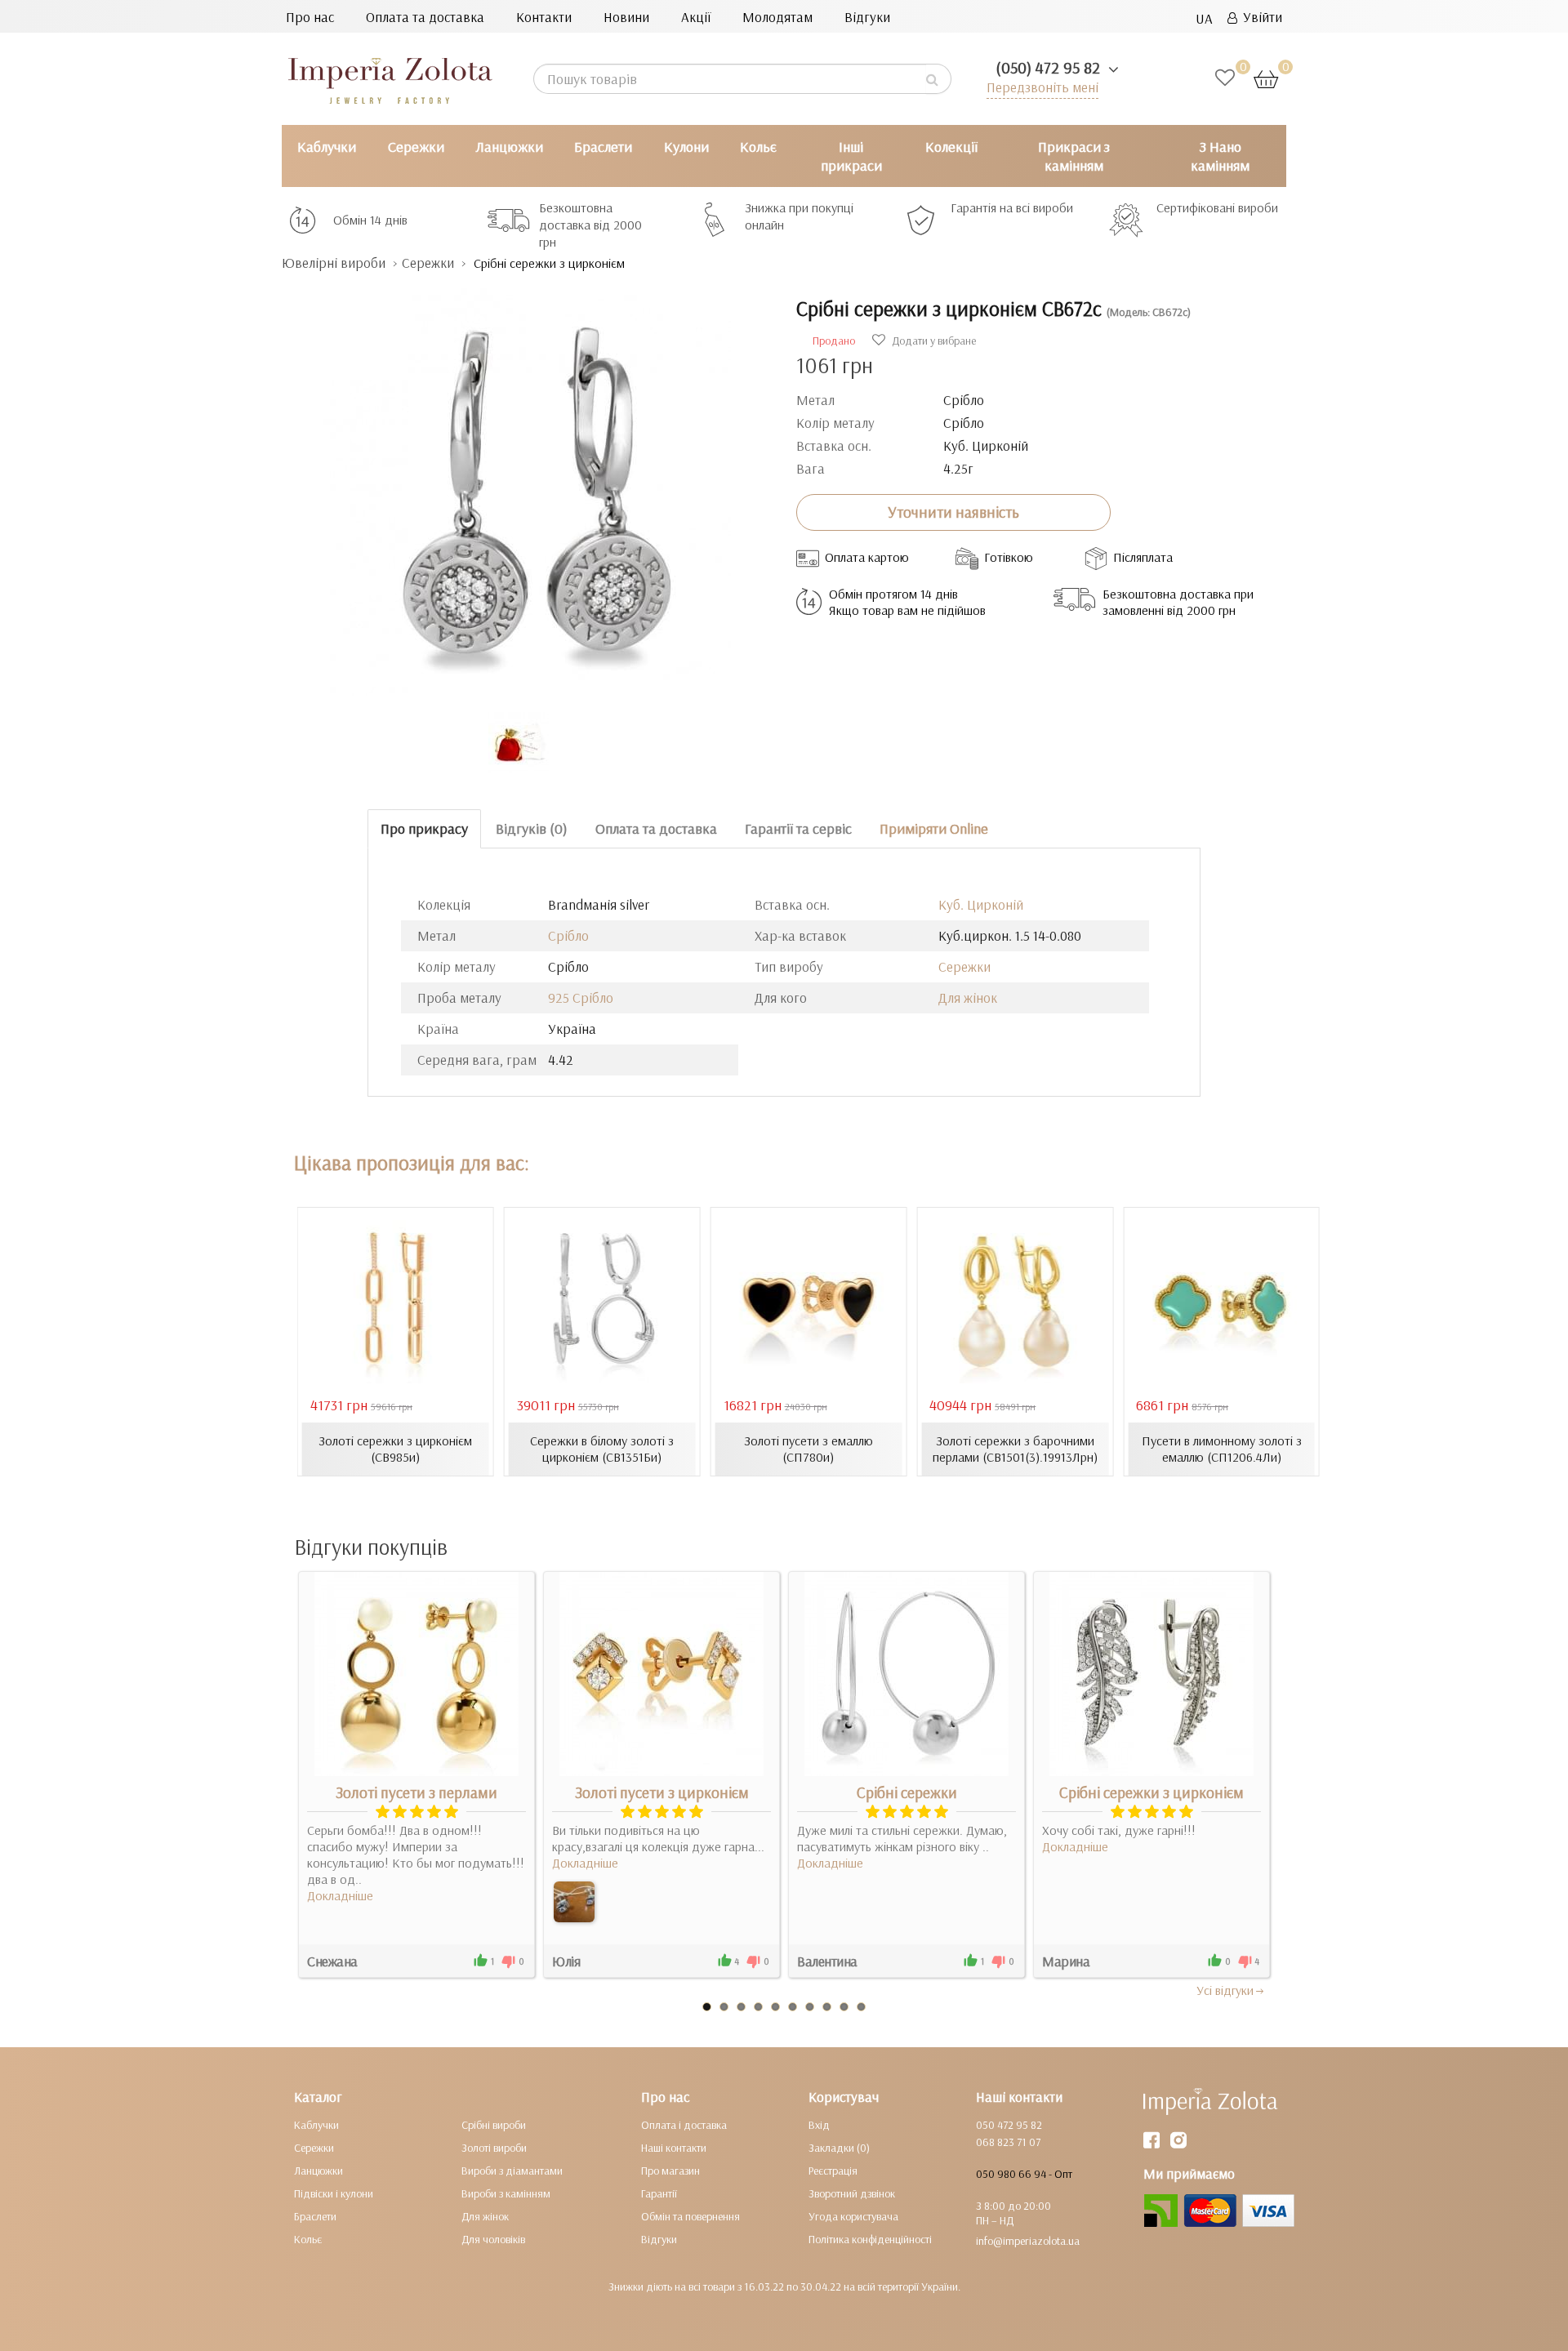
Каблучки (327, 147)
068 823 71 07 (1008, 2142)
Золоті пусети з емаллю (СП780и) (808, 1449)
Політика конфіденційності (870, 2239)
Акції (696, 17)
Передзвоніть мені (1042, 87)
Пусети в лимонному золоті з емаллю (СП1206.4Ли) (1222, 1449)
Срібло (568, 935)
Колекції (951, 147)
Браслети (603, 147)
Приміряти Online (934, 828)
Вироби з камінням (506, 2193)
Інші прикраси (851, 156)
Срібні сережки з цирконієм (1151, 1792)
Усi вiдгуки (1225, 1990)
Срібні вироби (494, 2125)
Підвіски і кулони (334, 2193)
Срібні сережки (907, 1792)
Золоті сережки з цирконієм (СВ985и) (395, 1449)
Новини (626, 17)
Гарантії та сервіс (798, 828)
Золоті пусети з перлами (416, 1792)
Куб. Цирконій (981, 904)
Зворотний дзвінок (852, 2193)
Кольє (758, 147)
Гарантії (659, 2193)
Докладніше (340, 1895)
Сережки (416, 147)
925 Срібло (581, 997)
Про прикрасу (424, 828)
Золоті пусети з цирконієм (662, 1792)
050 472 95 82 (1009, 2125)
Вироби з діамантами (512, 2171)
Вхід (819, 2125)
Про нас (310, 17)
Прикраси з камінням (1074, 156)
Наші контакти (674, 2148)
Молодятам (777, 17)
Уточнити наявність (953, 512)
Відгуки (867, 17)
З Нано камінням (1220, 156)
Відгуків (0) (532, 828)
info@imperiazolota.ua (1028, 2241)
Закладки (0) (839, 2148)
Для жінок (968, 997)
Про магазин (670, 2171)
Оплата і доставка (684, 2125)
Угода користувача (853, 2216)
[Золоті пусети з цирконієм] (574, 1902)
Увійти (1260, 17)
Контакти (544, 17)
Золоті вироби (494, 2148)
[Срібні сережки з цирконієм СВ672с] (527, 484)
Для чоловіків (493, 2239)
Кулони (686, 147)
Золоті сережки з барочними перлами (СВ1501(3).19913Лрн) (1015, 1449)
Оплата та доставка (425, 17)
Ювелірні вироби (334, 263)
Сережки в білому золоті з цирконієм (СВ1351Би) (602, 1449)
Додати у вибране (933, 341)
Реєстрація (833, 2171)
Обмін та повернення (690, 2216)
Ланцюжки (509, 147)
